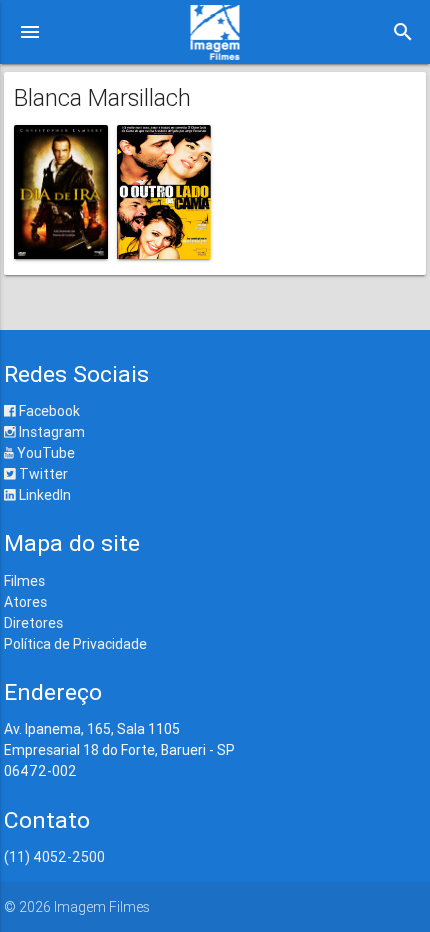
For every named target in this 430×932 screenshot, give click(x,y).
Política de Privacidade (75, 644)
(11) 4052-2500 (54, 857)
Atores (25, 602)
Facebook (48, 411)
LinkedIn (43, 495)
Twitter (42, 474)
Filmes (24, 581)
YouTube (44, 453)
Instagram (50, 432)
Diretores (33, 623)
